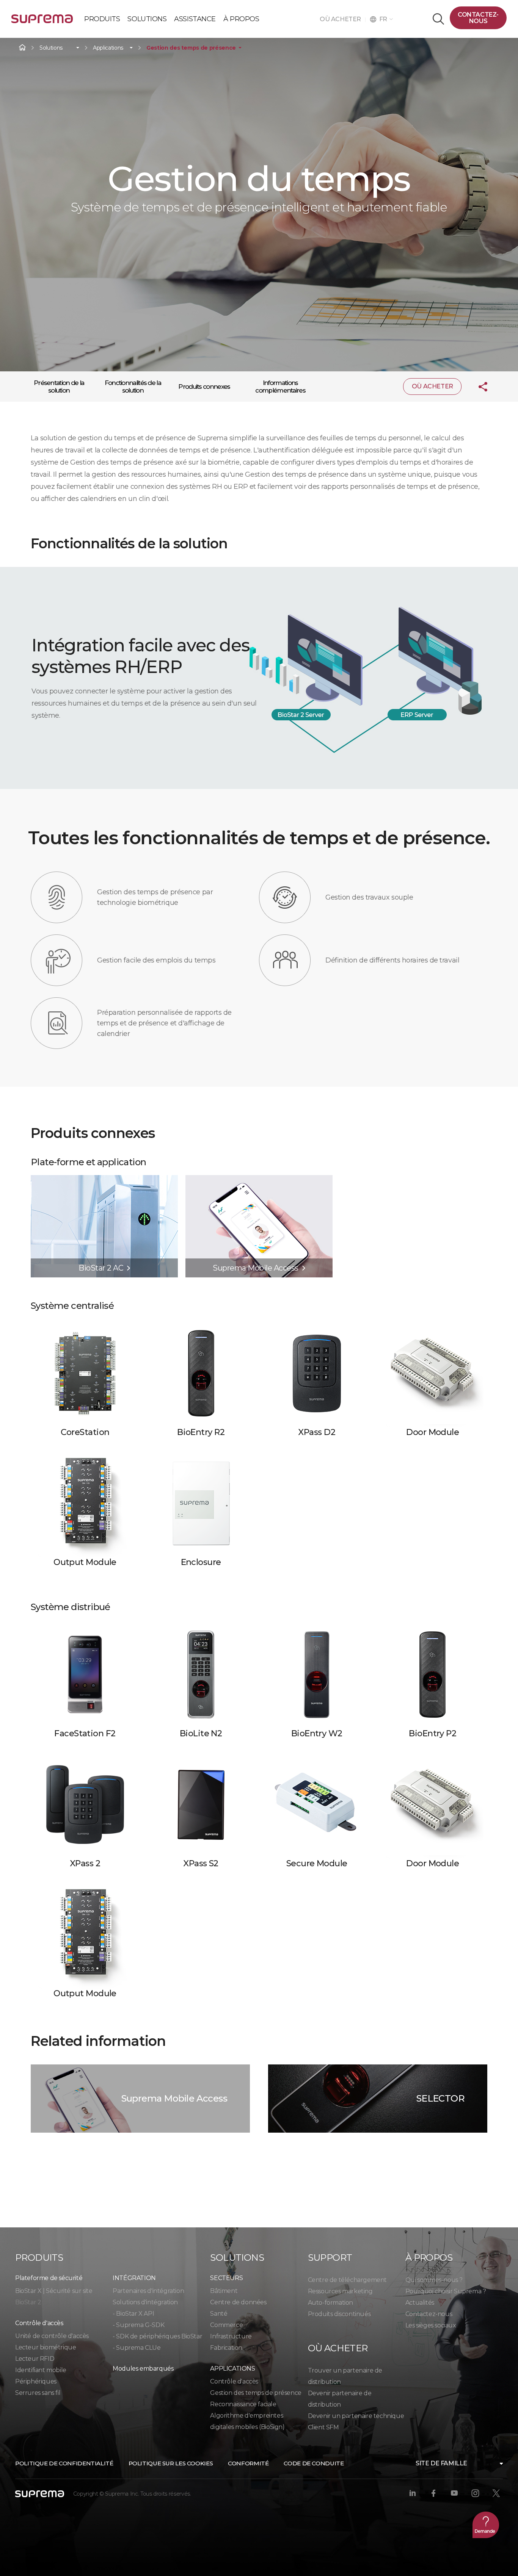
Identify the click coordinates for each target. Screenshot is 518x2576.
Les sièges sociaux (431, 2325)
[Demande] (486, 2525)
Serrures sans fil (38, 2393)
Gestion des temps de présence (191, 48)
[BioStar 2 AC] (104, 1179)
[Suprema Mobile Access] (259, 1179)
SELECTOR (440, 2098)
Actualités (420, 2303)
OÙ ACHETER (342, 19)
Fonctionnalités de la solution (133, 387)
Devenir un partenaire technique (356, 2416)
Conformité (248, 2463)
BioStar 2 (28, 2302)
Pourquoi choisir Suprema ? (446, 2291)
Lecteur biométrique (46, 2347)
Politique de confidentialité (64, 2463)
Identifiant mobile (41, 2370)
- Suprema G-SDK (138, 2325)
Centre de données (238, 2302)
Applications (108, 48)
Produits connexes (204, 387)
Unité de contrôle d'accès (52, 2336)
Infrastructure (231, 2336)
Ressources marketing (340, 2291)
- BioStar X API (133, 2314)
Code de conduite (314, 2463)
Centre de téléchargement (347, 2280)
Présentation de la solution (59, 387)
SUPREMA (42, 22)
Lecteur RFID (35, 2359)
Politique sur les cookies (171, 2463)
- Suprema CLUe (137, 2348)
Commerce (226, 2325)
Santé (219, 2314)
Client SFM (323, 2427)
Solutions (51, 48)
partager (477, 387)
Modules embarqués (143, 2369)
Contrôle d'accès (234, 2381)
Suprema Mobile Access (174, 2098)
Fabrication (226, 2348)
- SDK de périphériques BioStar (157, 2336)
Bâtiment (224, 2291)
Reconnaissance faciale (243, 2404)
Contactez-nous (478, 18)
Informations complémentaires (280, 387)
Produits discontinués (339, 2314)
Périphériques (36, 2381)
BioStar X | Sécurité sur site (54, 2291)
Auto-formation (330, 2303)
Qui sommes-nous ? (434, 2280)
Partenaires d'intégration (148, 2291)
